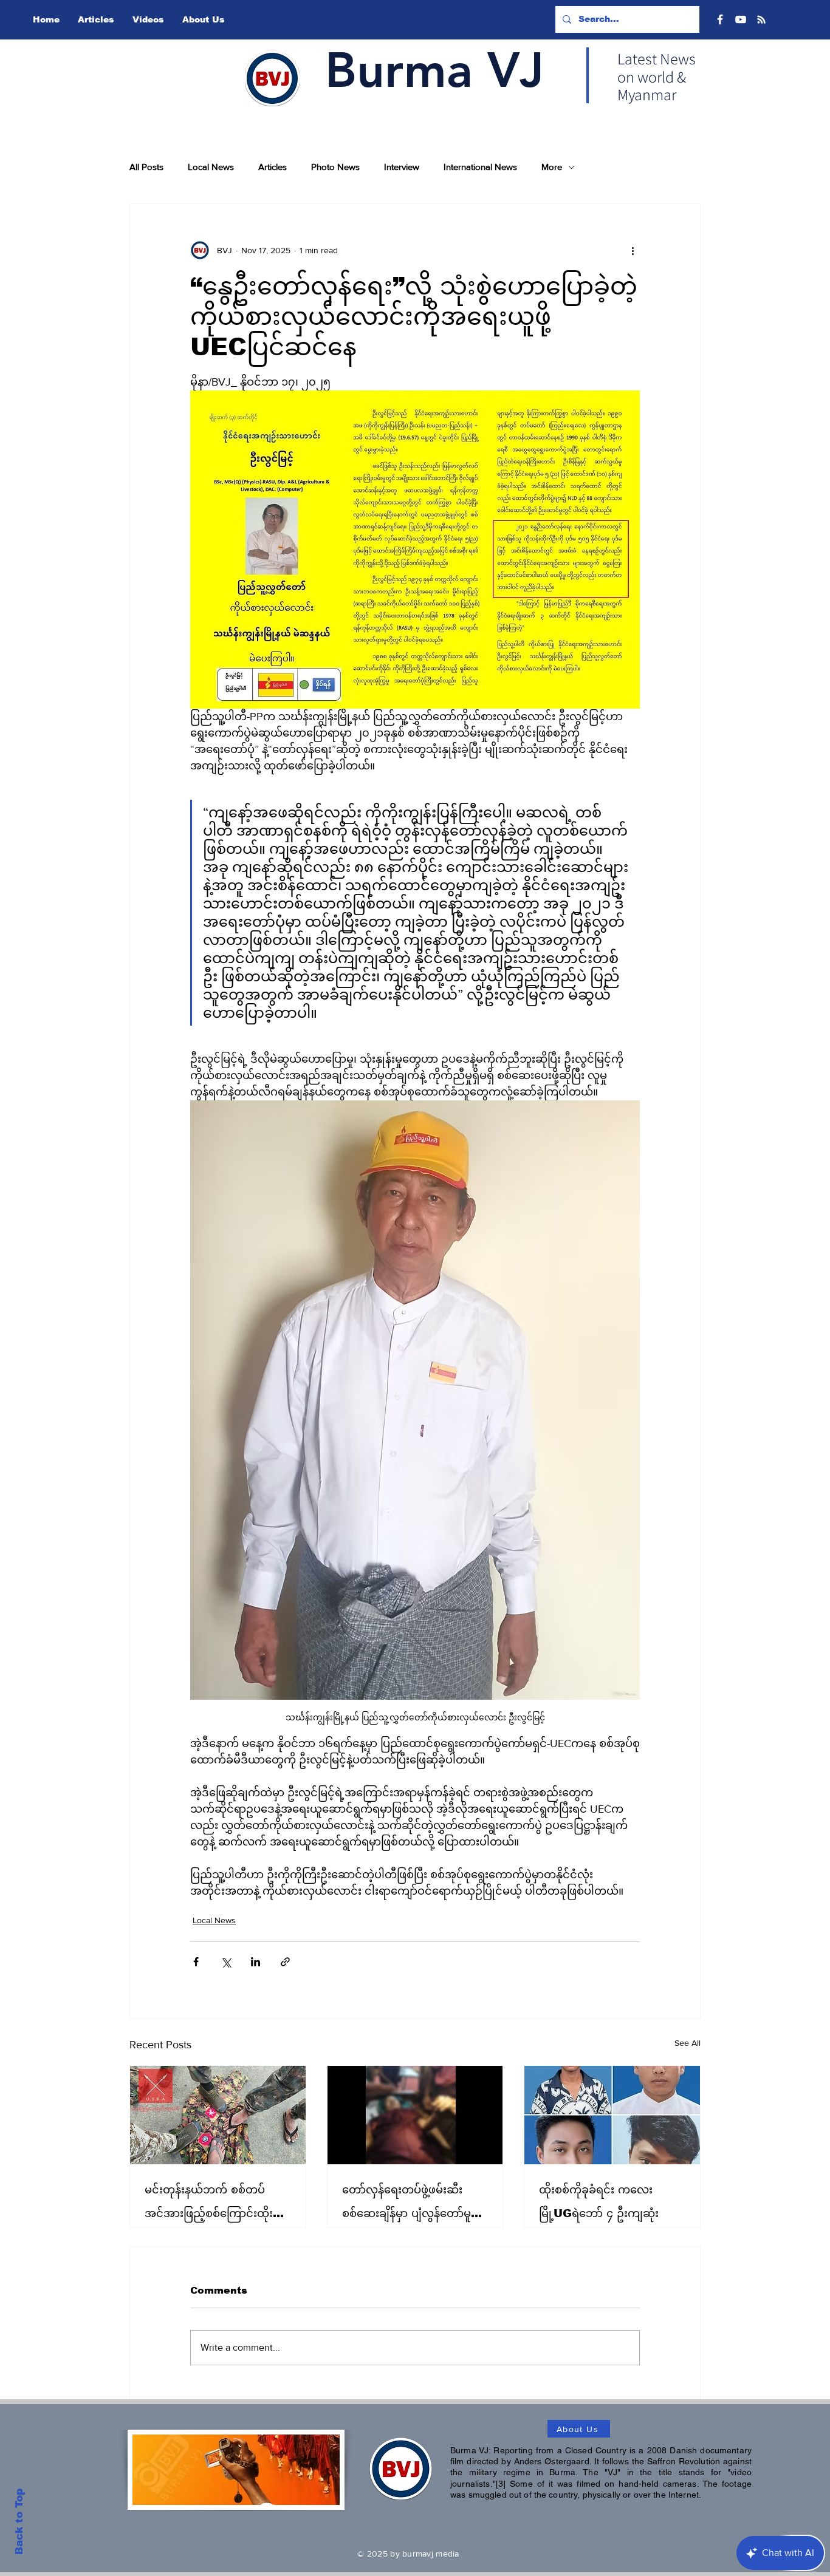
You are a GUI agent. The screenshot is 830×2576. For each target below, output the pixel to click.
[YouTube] (741, 19)
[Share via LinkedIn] (256, 1962)
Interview (402, 167)
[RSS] (761, 19)
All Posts (146, 167)
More (552, 167)
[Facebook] (720, 19)
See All (688, 2043)
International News (480, 167)
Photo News (335, 167)
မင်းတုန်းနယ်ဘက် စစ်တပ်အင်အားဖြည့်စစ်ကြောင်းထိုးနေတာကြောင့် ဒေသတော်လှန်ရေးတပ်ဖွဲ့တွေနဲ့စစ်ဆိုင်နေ (215, 2205)
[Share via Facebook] (196, 1962)
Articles (273, 167)
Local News (211, 167)
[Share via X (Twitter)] (226, 1962)
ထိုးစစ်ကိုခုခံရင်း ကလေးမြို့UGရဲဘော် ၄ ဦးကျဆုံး (599, 2202)
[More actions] (633, 250)
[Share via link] (285, 1962)
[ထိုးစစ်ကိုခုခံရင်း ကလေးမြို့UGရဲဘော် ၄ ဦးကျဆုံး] (612, 2115)
